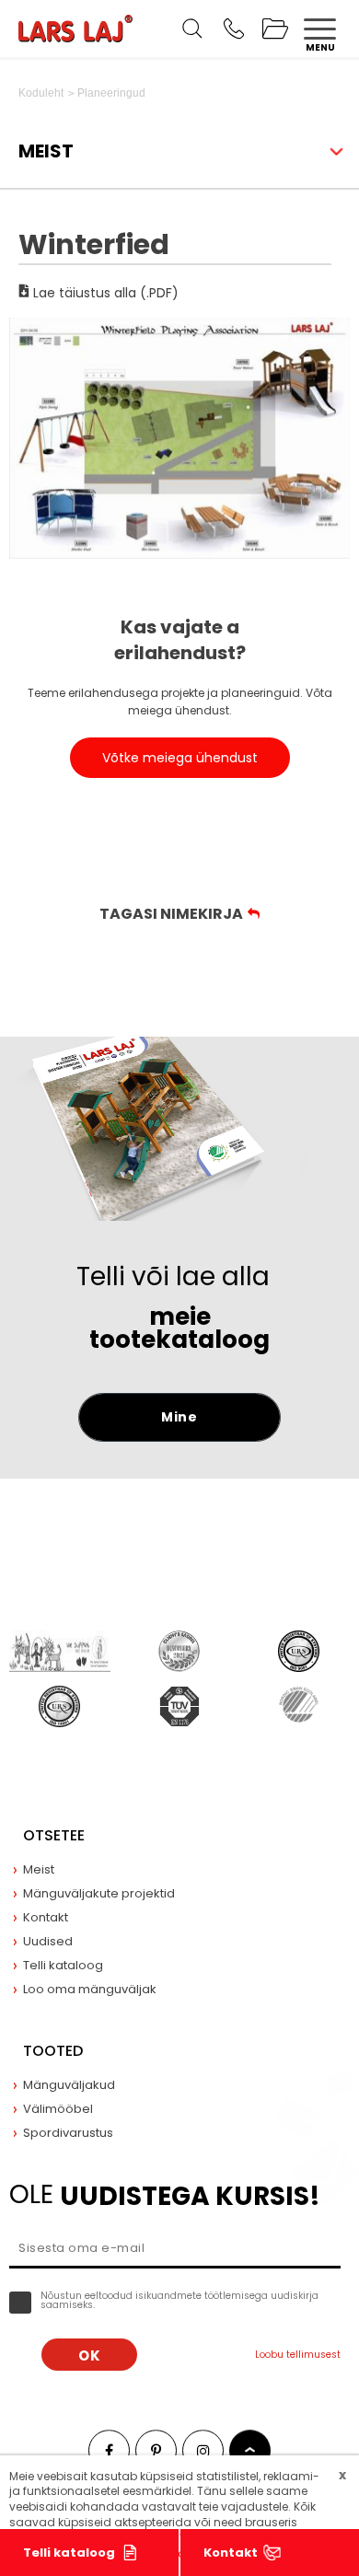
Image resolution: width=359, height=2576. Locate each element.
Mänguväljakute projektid (99, 1893)
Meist (39, 1869)
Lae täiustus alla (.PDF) (104, 291)
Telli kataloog (69, 2553)
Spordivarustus (68, 2133)
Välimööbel (58, 2109)
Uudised (48, 1941)
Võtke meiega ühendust (180, 758)
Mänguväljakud (69, 2085)
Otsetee (54, 1835)
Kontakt (231, 2553)
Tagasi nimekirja (171, 914)
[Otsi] (192, 29)
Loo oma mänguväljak (90, 1989)
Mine (179, 1417)
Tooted (53, 2051)
